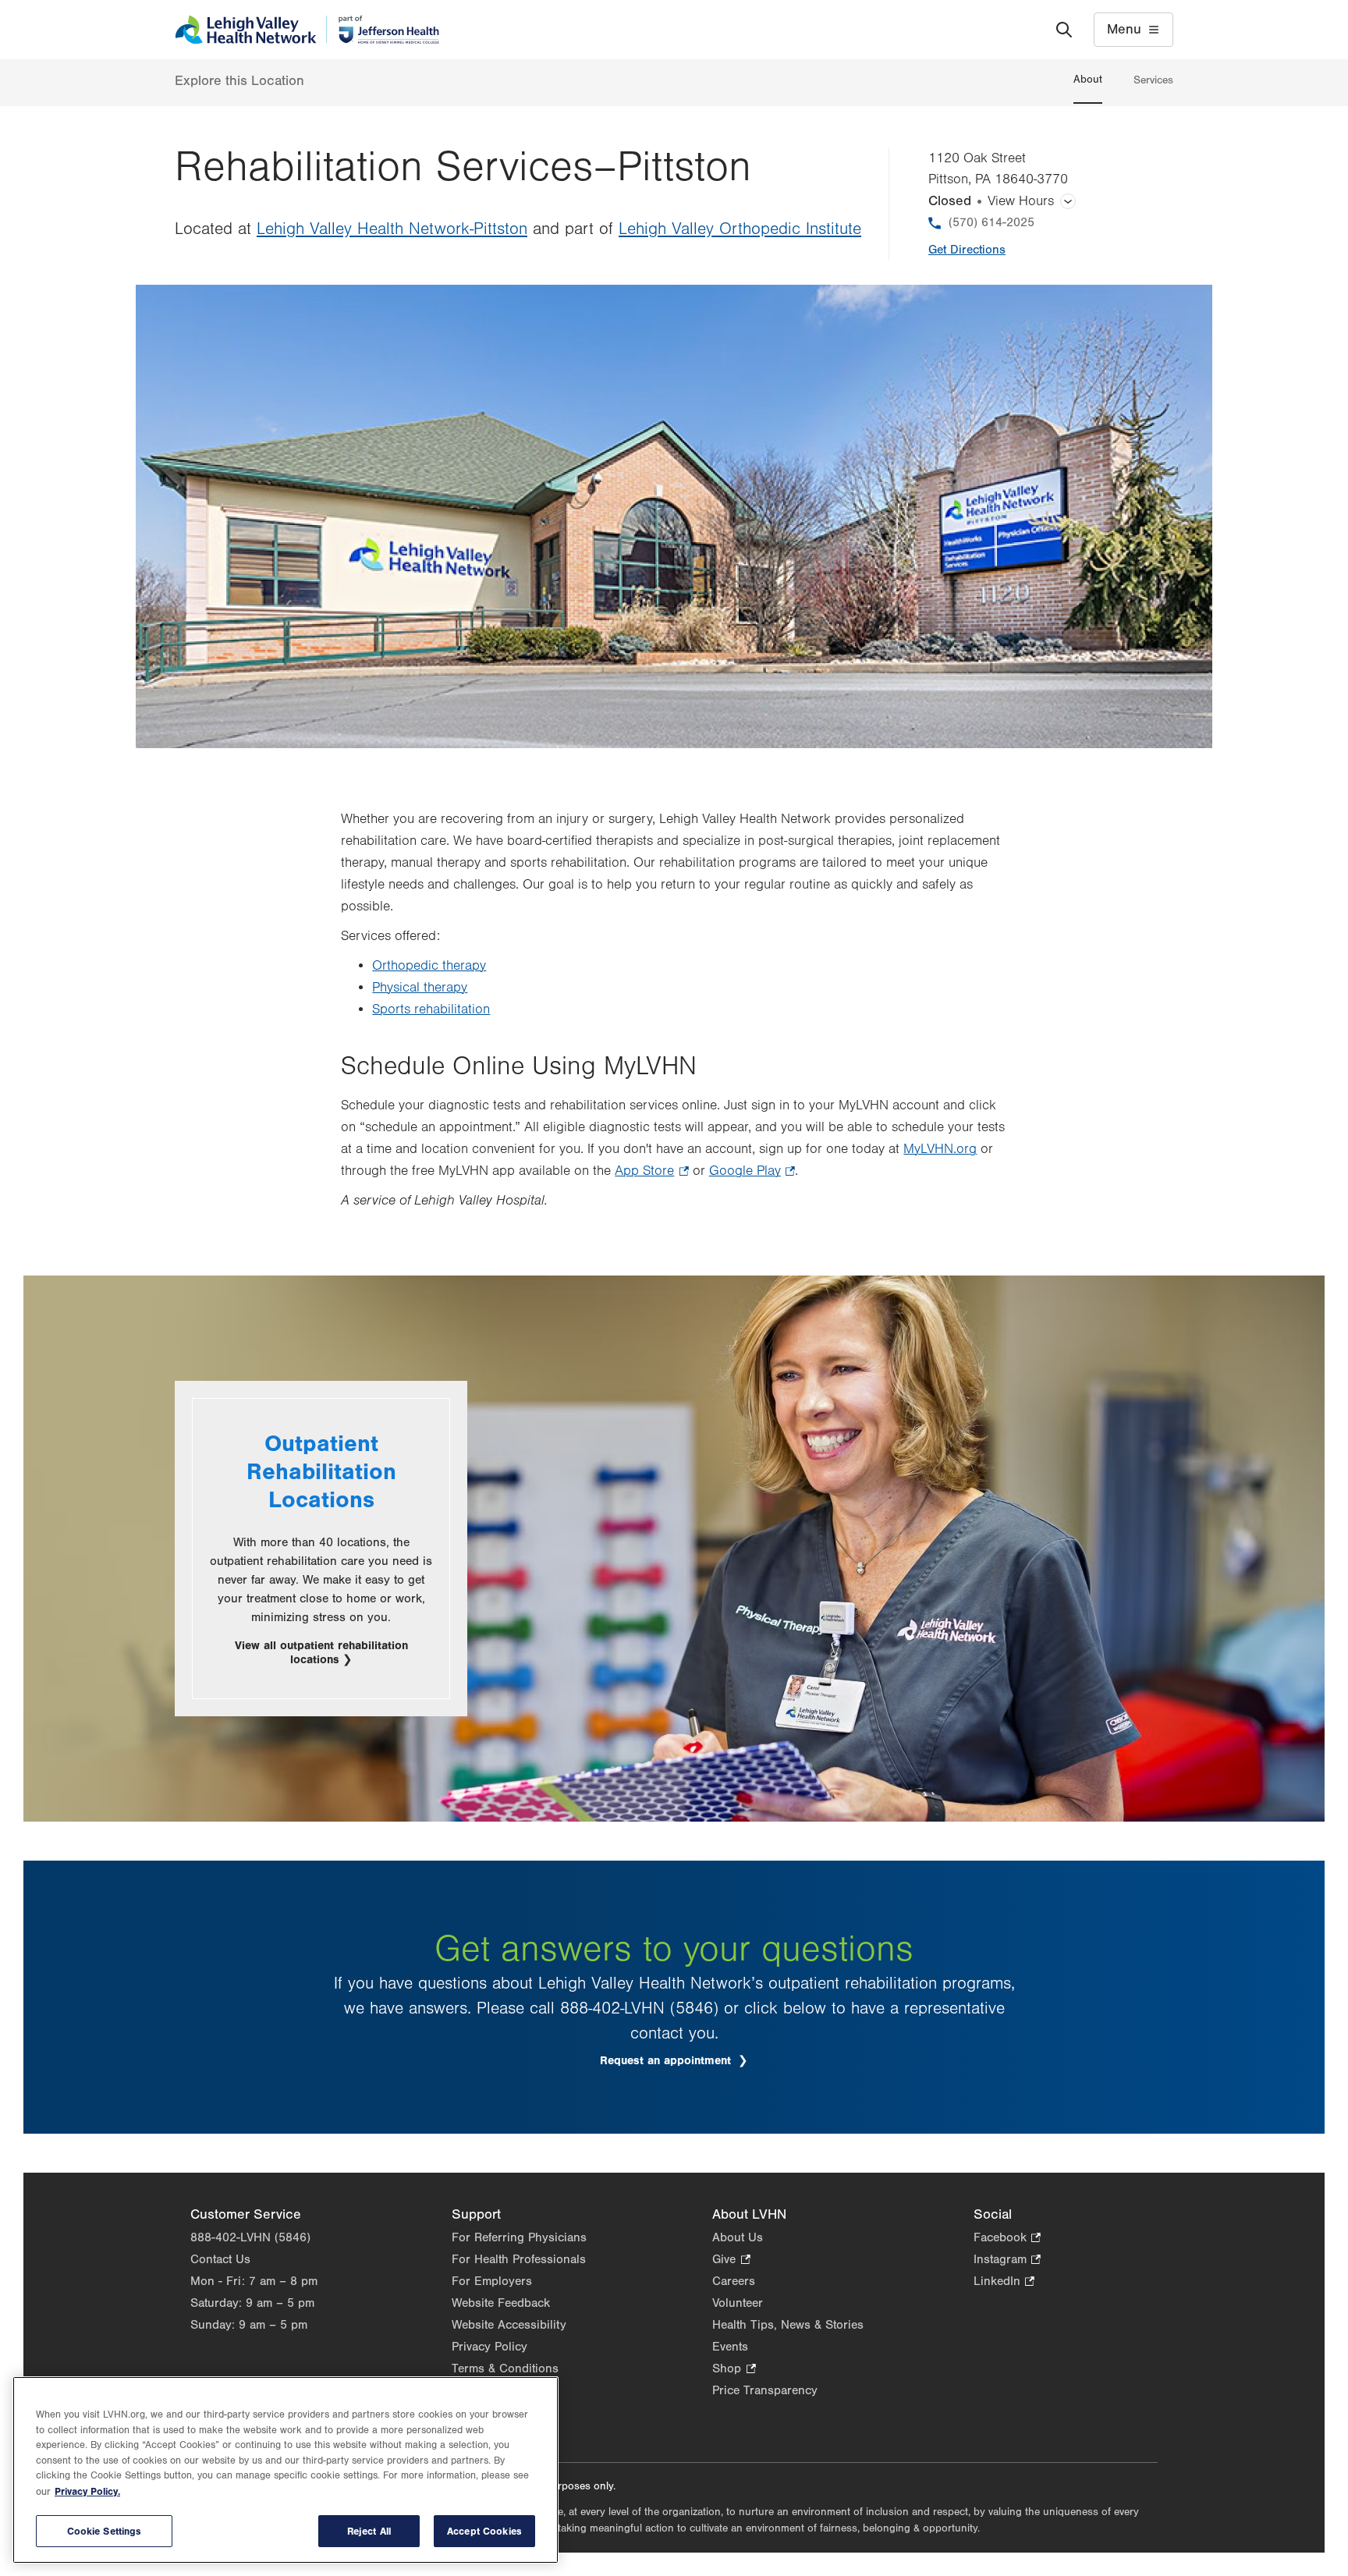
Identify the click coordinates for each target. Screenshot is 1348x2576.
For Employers (492, 2281)
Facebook (1007, 2239)
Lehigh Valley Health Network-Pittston (392, 229)
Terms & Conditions (505, 2368)
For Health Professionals (519, 2259)
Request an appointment (685, 2061)
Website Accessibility (509, 2325)
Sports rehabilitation (431, 1009)
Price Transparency (765, 2390)
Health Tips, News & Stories (788, 2325)
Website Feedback (501, 2303)
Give (731, 2260)
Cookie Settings (105, 2531)
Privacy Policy (490, 2347)
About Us (738, 2237)
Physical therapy (420, 988)
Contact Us (220, 2259)
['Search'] (1064, 30)
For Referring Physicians (519, 2237)
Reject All (369, 2531)
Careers (734, 2281)
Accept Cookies (484, 2531)
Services (1153, 80)
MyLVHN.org (940, 1149)
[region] (286, 2470)
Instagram (1007, 2260)
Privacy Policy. (87, 2491)
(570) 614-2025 (991, 222)
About (1088, 80)
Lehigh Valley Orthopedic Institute (740, 229)
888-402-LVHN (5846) (250, 2237)
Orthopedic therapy (429, 966)
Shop (734, 2370)
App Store (651, 1173)
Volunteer (738, 2303)
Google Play (752, 1173)
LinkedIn (1004, 2282)
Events (730, 2347)
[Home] (307, 30)
